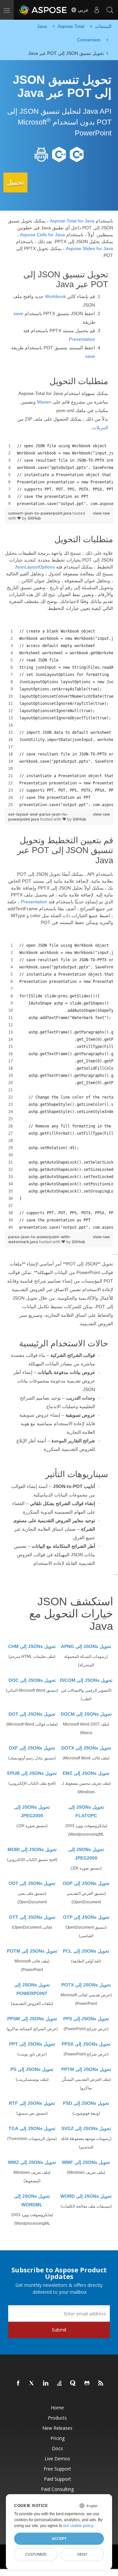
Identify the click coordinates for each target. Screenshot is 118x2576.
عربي (83, 10)
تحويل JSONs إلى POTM (32, 1951)
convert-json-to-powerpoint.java (40, 513)
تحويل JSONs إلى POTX (86, 1985)
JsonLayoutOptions (35, 567)
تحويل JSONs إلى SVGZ (86, 2128)
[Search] (110, 10)
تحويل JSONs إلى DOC (32, 1680)
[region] (59, 475)
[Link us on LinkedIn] (46, 2383)
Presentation (82, 339)
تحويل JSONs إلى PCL (86, 1951)
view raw (101, 513)
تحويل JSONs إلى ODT (32, 1883)
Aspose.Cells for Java (42, 235)
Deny (82, 2554)
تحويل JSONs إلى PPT (32, 2044)
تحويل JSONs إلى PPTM (86, 2069)
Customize (36, 2554)
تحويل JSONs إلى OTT (32, 1917)
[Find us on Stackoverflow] (60, 2383)
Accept (59, 2539)
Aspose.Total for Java (72, 221)
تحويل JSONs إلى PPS (86, 2019)
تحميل (15, 182)
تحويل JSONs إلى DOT (32, 1714)
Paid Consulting (57, 2489)
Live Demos (57, 2459)
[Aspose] (43, 10)
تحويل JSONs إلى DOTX (86, 1748)
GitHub (34, 518)
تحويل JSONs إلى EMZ (86, 1773)
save (18, 313)
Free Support (57, 2469)
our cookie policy (78, 2526)
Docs (57, 2448)
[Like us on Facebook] (18, 2383)
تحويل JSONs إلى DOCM (86, 1714)
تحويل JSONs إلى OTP (86, 1917)
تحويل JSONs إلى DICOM (86, 1680)
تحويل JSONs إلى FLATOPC (86, 1811)
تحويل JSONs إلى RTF (32, 2103)
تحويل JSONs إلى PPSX (86, 2044)
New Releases (57, 2428)
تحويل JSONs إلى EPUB (32, 1773)
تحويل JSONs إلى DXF (32, 1748)
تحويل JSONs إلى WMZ (32, 2162)
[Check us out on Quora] (73, 2383)
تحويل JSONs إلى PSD (86, 2103)
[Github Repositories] (87, 2383)
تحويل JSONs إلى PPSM (32, 2019)
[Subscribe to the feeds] (101, 2383)
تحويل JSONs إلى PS (32, 2069)
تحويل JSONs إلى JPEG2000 (32, 1811)
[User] (97, 10)
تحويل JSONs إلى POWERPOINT (32, 1989)
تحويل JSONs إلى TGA (32, 2128)
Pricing (58, 2438)
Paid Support (58, 2479)
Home (57, 2408)
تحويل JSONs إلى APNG (86, 1646)
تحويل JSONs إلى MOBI (32, 1849)
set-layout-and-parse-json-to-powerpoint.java (38, 817)
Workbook (55, 296)
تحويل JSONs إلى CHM (32, 1646)
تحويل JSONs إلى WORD (86, 2196)
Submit (59, 2330)
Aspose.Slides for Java (89, 248)
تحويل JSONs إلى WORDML (32, 2200)
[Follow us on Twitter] (32, 2383)
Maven (44, 402)
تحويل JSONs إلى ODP (86, 1883)
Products (57, 2418)
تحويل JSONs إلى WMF (86, 2162)
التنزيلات (100, 428)
